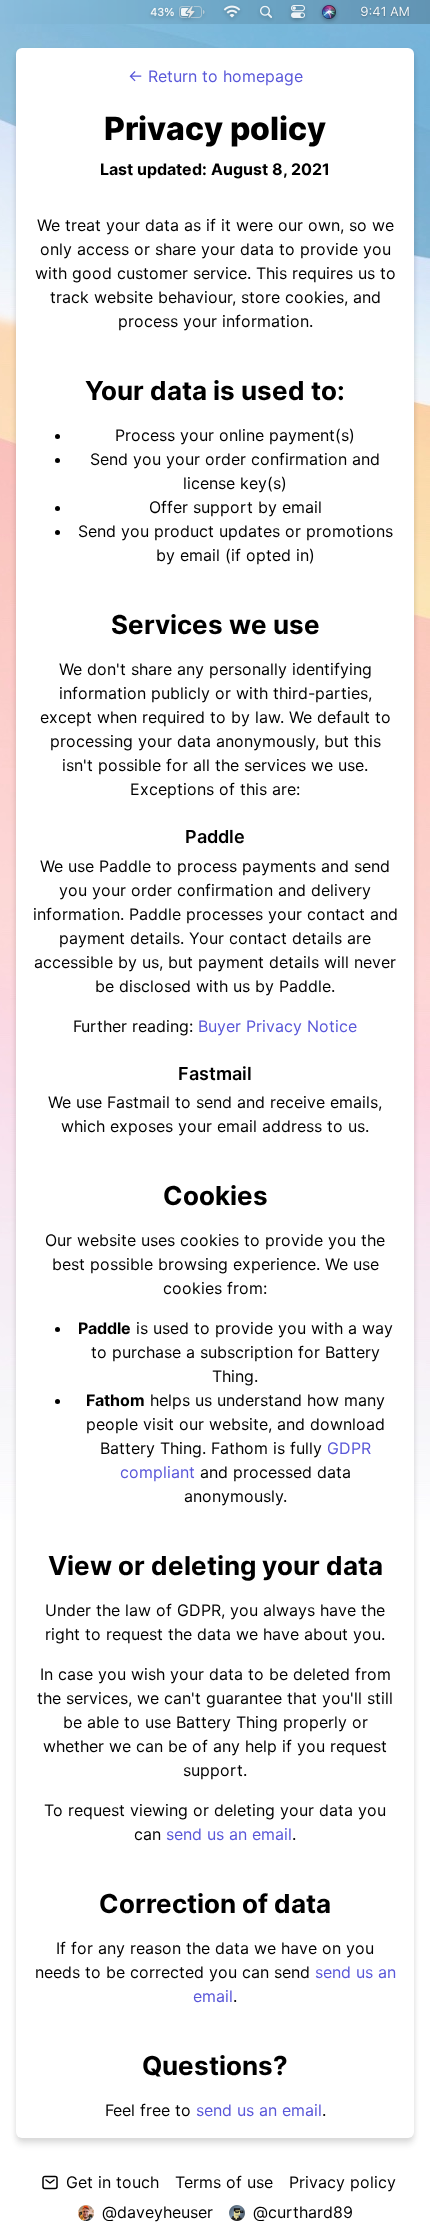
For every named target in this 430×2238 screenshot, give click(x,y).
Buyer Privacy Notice (277, 1026)
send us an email (229, 1834)
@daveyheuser (157, 2212)
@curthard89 (303, 2212)
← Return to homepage (215, 76)
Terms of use (224, 2182)
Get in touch (112, 2182)
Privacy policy (342, 2182)
